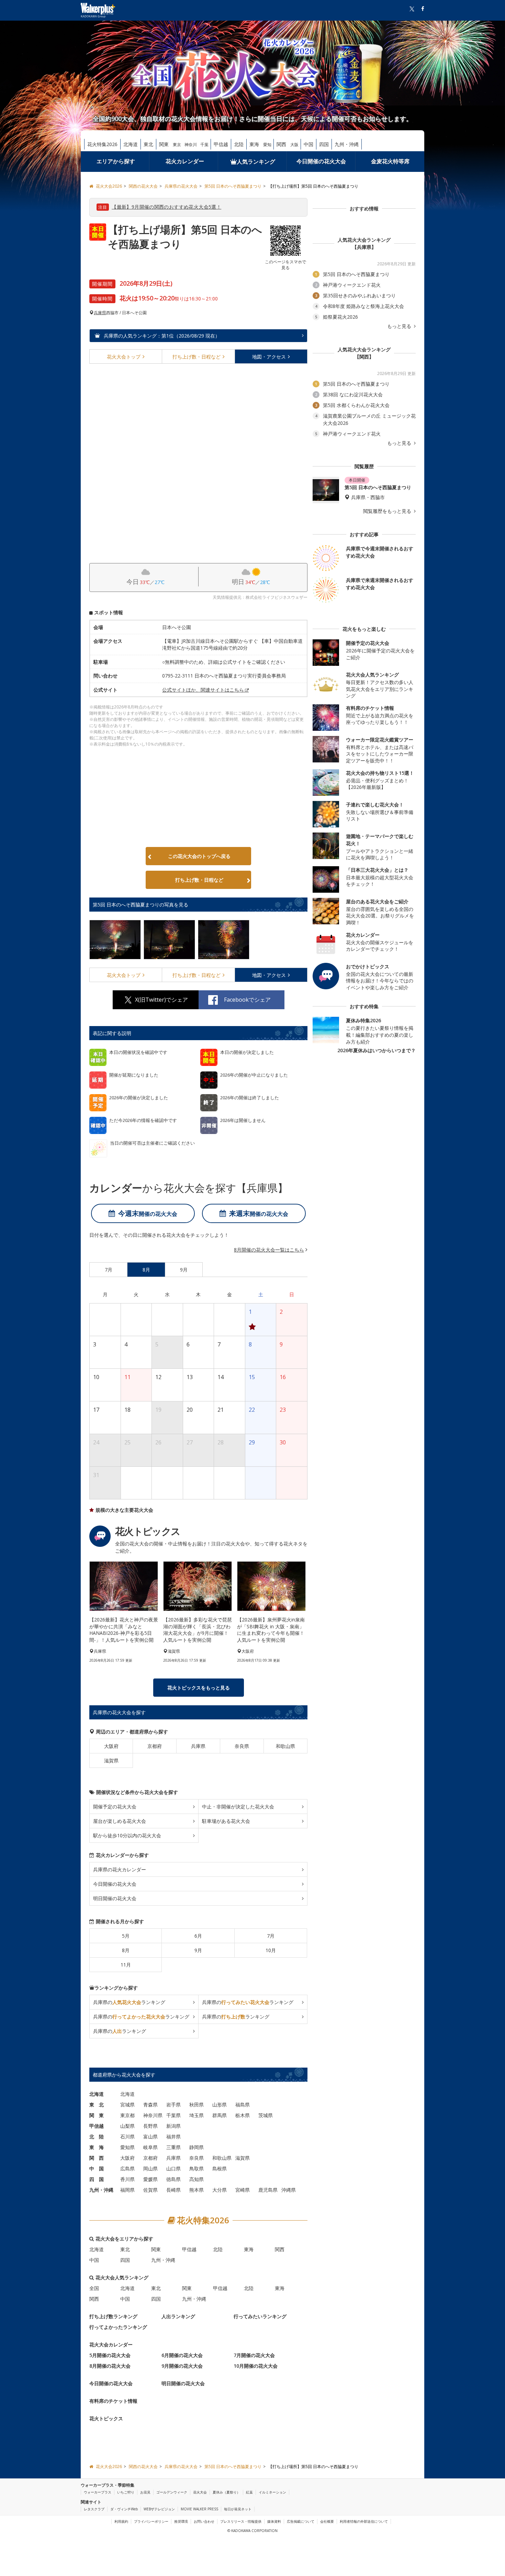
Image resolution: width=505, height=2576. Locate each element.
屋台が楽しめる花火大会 (120, 1821)
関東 (164, 144)
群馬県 (220, 2116)
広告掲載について (301, 2521)
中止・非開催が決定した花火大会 (238, 1807)
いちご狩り (126, 2492)
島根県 (220, 2169)
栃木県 (243, 2116)
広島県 (127, 2169)
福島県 (243, 2105)
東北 (148, 144)
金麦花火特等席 (390, 161)
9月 (198, 1951)
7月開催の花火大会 (254, 2355)
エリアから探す (116, 161)
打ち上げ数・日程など (199, 880)
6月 (198, 1936)
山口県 (173, 2169)
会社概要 (327, 2521)
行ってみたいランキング (260, 2317)
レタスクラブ (94, 2509)
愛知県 (127, 2148)
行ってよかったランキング (118, 2327)
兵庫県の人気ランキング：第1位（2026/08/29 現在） (161, 336)
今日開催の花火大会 (321, 161)
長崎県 (173, 2190)
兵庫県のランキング (129, 2002)
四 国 (97, 2179)
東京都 (127, 2116)
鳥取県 (197, 2169)
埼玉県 (197, 2116)
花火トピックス (106, 2419)
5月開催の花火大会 (110, 2355)
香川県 (127, 2179)
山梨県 (127, 2126)
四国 (324, 144)
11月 (126, 1965)
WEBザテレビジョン (159, 2509)
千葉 (204, 145)
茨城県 (266, 2116)
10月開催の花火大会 (256, 2366)
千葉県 (173, 2116)
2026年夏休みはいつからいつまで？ (377, 1050)
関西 (281, 144)
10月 (271, 1951)
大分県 (220, 2190)
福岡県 (127, 2190)
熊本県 (197, 2190)
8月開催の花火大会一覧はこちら (269, 1250)
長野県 (150, 2126)
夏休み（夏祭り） (226, 2492)
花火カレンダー (185, 161)
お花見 (145, 2492)
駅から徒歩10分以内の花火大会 (127, 1836)
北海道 (131, 144)
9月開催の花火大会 (182, 2366)
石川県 (127, 2137)
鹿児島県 (268, 2190)
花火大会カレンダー (111, 2345)
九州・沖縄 (347, 144)
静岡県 (197, 2148)
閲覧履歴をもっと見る (388, 511)
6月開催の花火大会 (182, 2355)
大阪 (294, 145)
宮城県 (127, 2105)
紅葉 (249, 2492)
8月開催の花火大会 (110, 2366)
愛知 (267, 145)
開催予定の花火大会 (115, 1807)
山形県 (220, 2105)
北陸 (239, 144)
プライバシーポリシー (151, 2521)
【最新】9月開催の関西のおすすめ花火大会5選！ (166, 207)
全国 (94, 2288)
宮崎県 (243, 2190)
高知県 (197, 2179)
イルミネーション (272, 2492)
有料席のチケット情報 (113, 2401)
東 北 (97, 2105)
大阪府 (111, 1746)
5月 (126, 1936)
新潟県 (173, 2126)
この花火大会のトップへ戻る (199, 856)
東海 (254, 144)
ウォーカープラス (98, 2492)
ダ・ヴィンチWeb (124, 2509)
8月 (126, 1951)
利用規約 (121, 2521)
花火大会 (124, 357)
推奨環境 (181, 2521)
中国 (308, 144)
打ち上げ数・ (197, 357)
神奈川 (191, 145)
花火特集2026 (102, 144)
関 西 (97, 2158)
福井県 (173, 2137)
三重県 (173, 2148)
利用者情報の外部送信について (364, 2521)
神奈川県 (153, 2116)
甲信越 (221, 144)
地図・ (269, 357)
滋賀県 (111, 1761)
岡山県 (150, 2169)
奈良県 (242, 1746)
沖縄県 (289, 2190)
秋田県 (197, 2105)
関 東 (97, 2116)
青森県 (150, 2105)
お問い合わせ (204, 2521)
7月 (271, 1936)
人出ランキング (178, 2317)
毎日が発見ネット (238, 2509)
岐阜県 (150, 2148)
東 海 (97, 2148)
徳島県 (173, 2179)
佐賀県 (150, 2190)
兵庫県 (100, 313)
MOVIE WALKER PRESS (199, 2509)
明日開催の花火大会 (115, 1899)
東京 (177, 145)
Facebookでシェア (247, 1000)
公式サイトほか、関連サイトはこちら (203, 690)
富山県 (150, 2137)
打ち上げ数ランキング (113, 2317)
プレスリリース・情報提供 (241, 2521)
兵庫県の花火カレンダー (120, 1870)
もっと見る (400, 326)
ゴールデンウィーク (172, 2492)
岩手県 (173, 2105)
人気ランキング (256, 162)
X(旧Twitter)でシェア (161, 1000)
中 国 (97, 2169)
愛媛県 (150, 2179)
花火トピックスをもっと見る (199, 1688)
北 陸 (97, 2137)
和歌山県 (285, 1746)
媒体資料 (274, 2521)
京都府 (155, 1746)
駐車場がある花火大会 (226, 1821)
